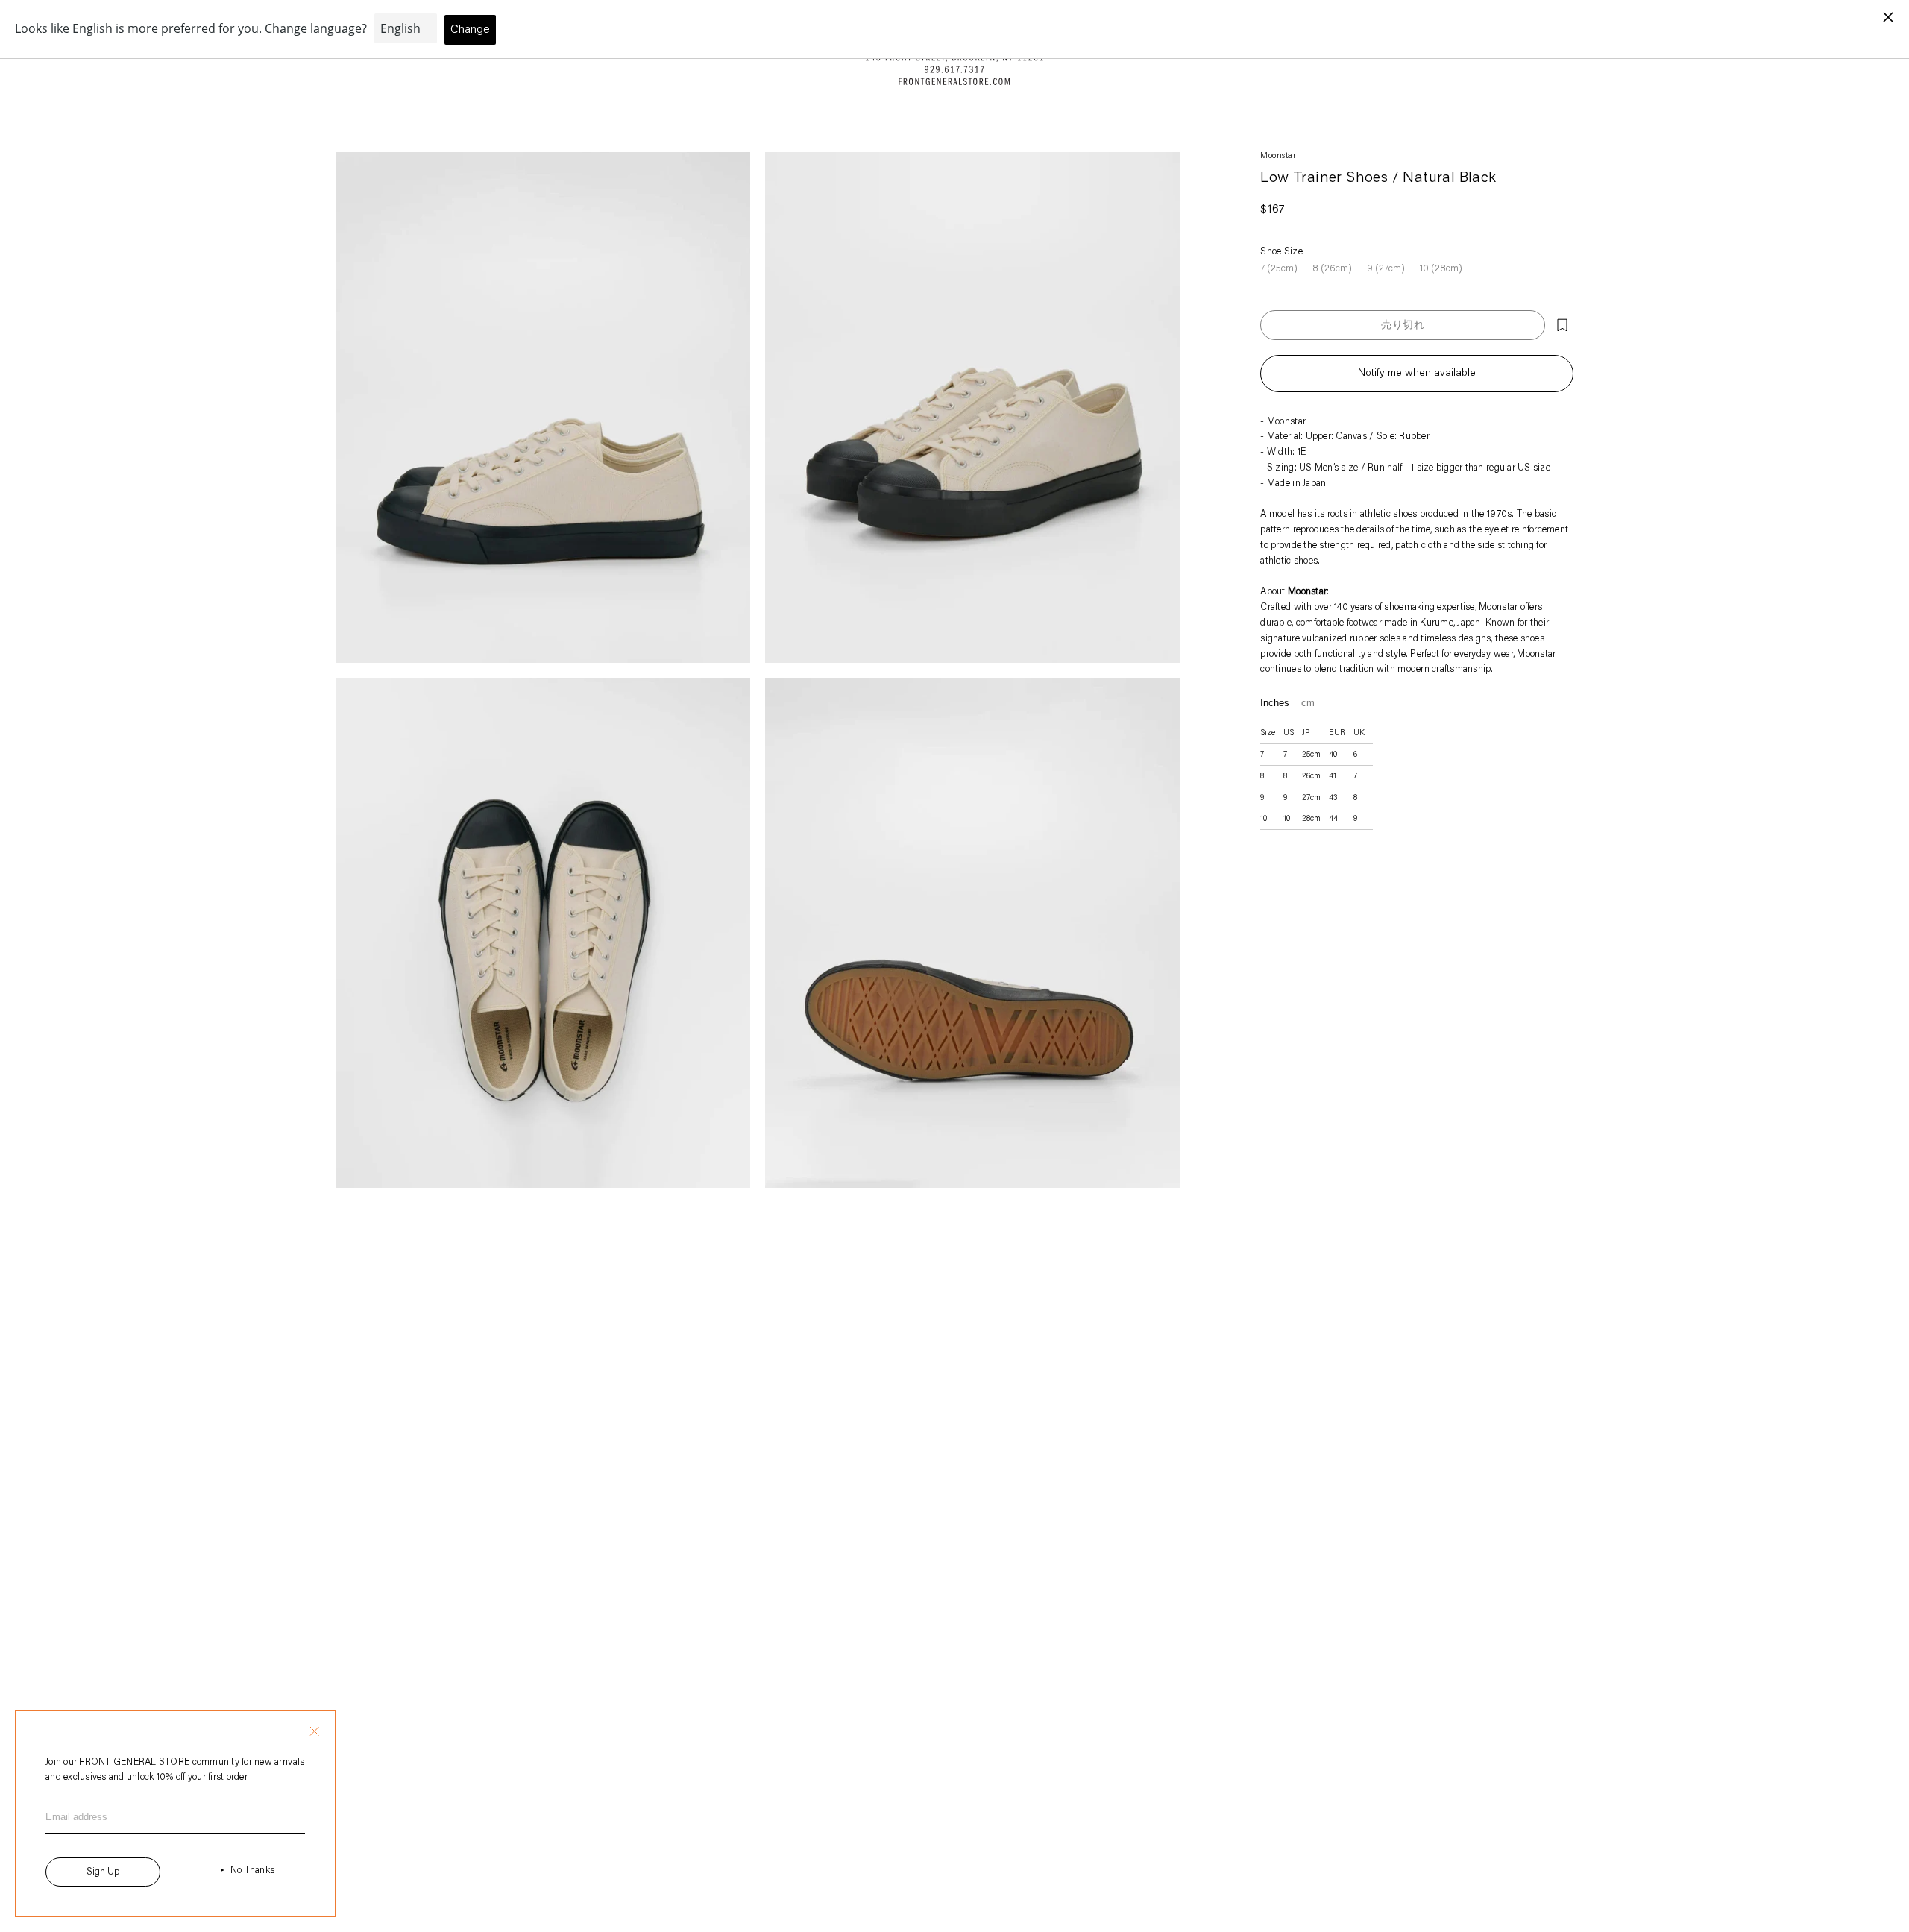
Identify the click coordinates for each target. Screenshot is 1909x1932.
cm (1308, 703)
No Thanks (252, 1870)
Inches (1275, 703)
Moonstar (1278, 156)
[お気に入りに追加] (1562, 325)
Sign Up (103, 1872)
